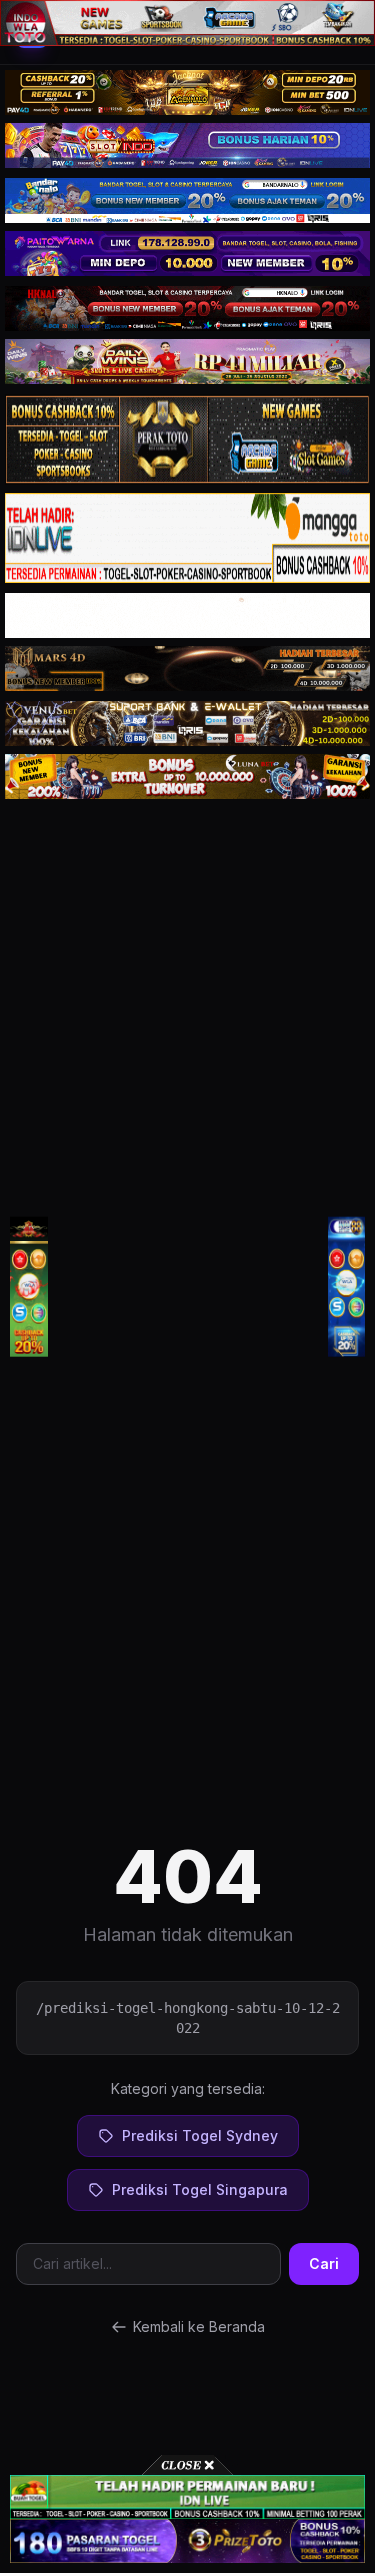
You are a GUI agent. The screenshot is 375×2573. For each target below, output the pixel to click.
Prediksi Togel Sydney (200, 2135)
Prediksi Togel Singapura (200, 2189)
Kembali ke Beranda (199, 2326)
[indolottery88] (347, 1286)
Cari (324, 2263)
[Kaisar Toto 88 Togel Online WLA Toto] (29, 1286)
